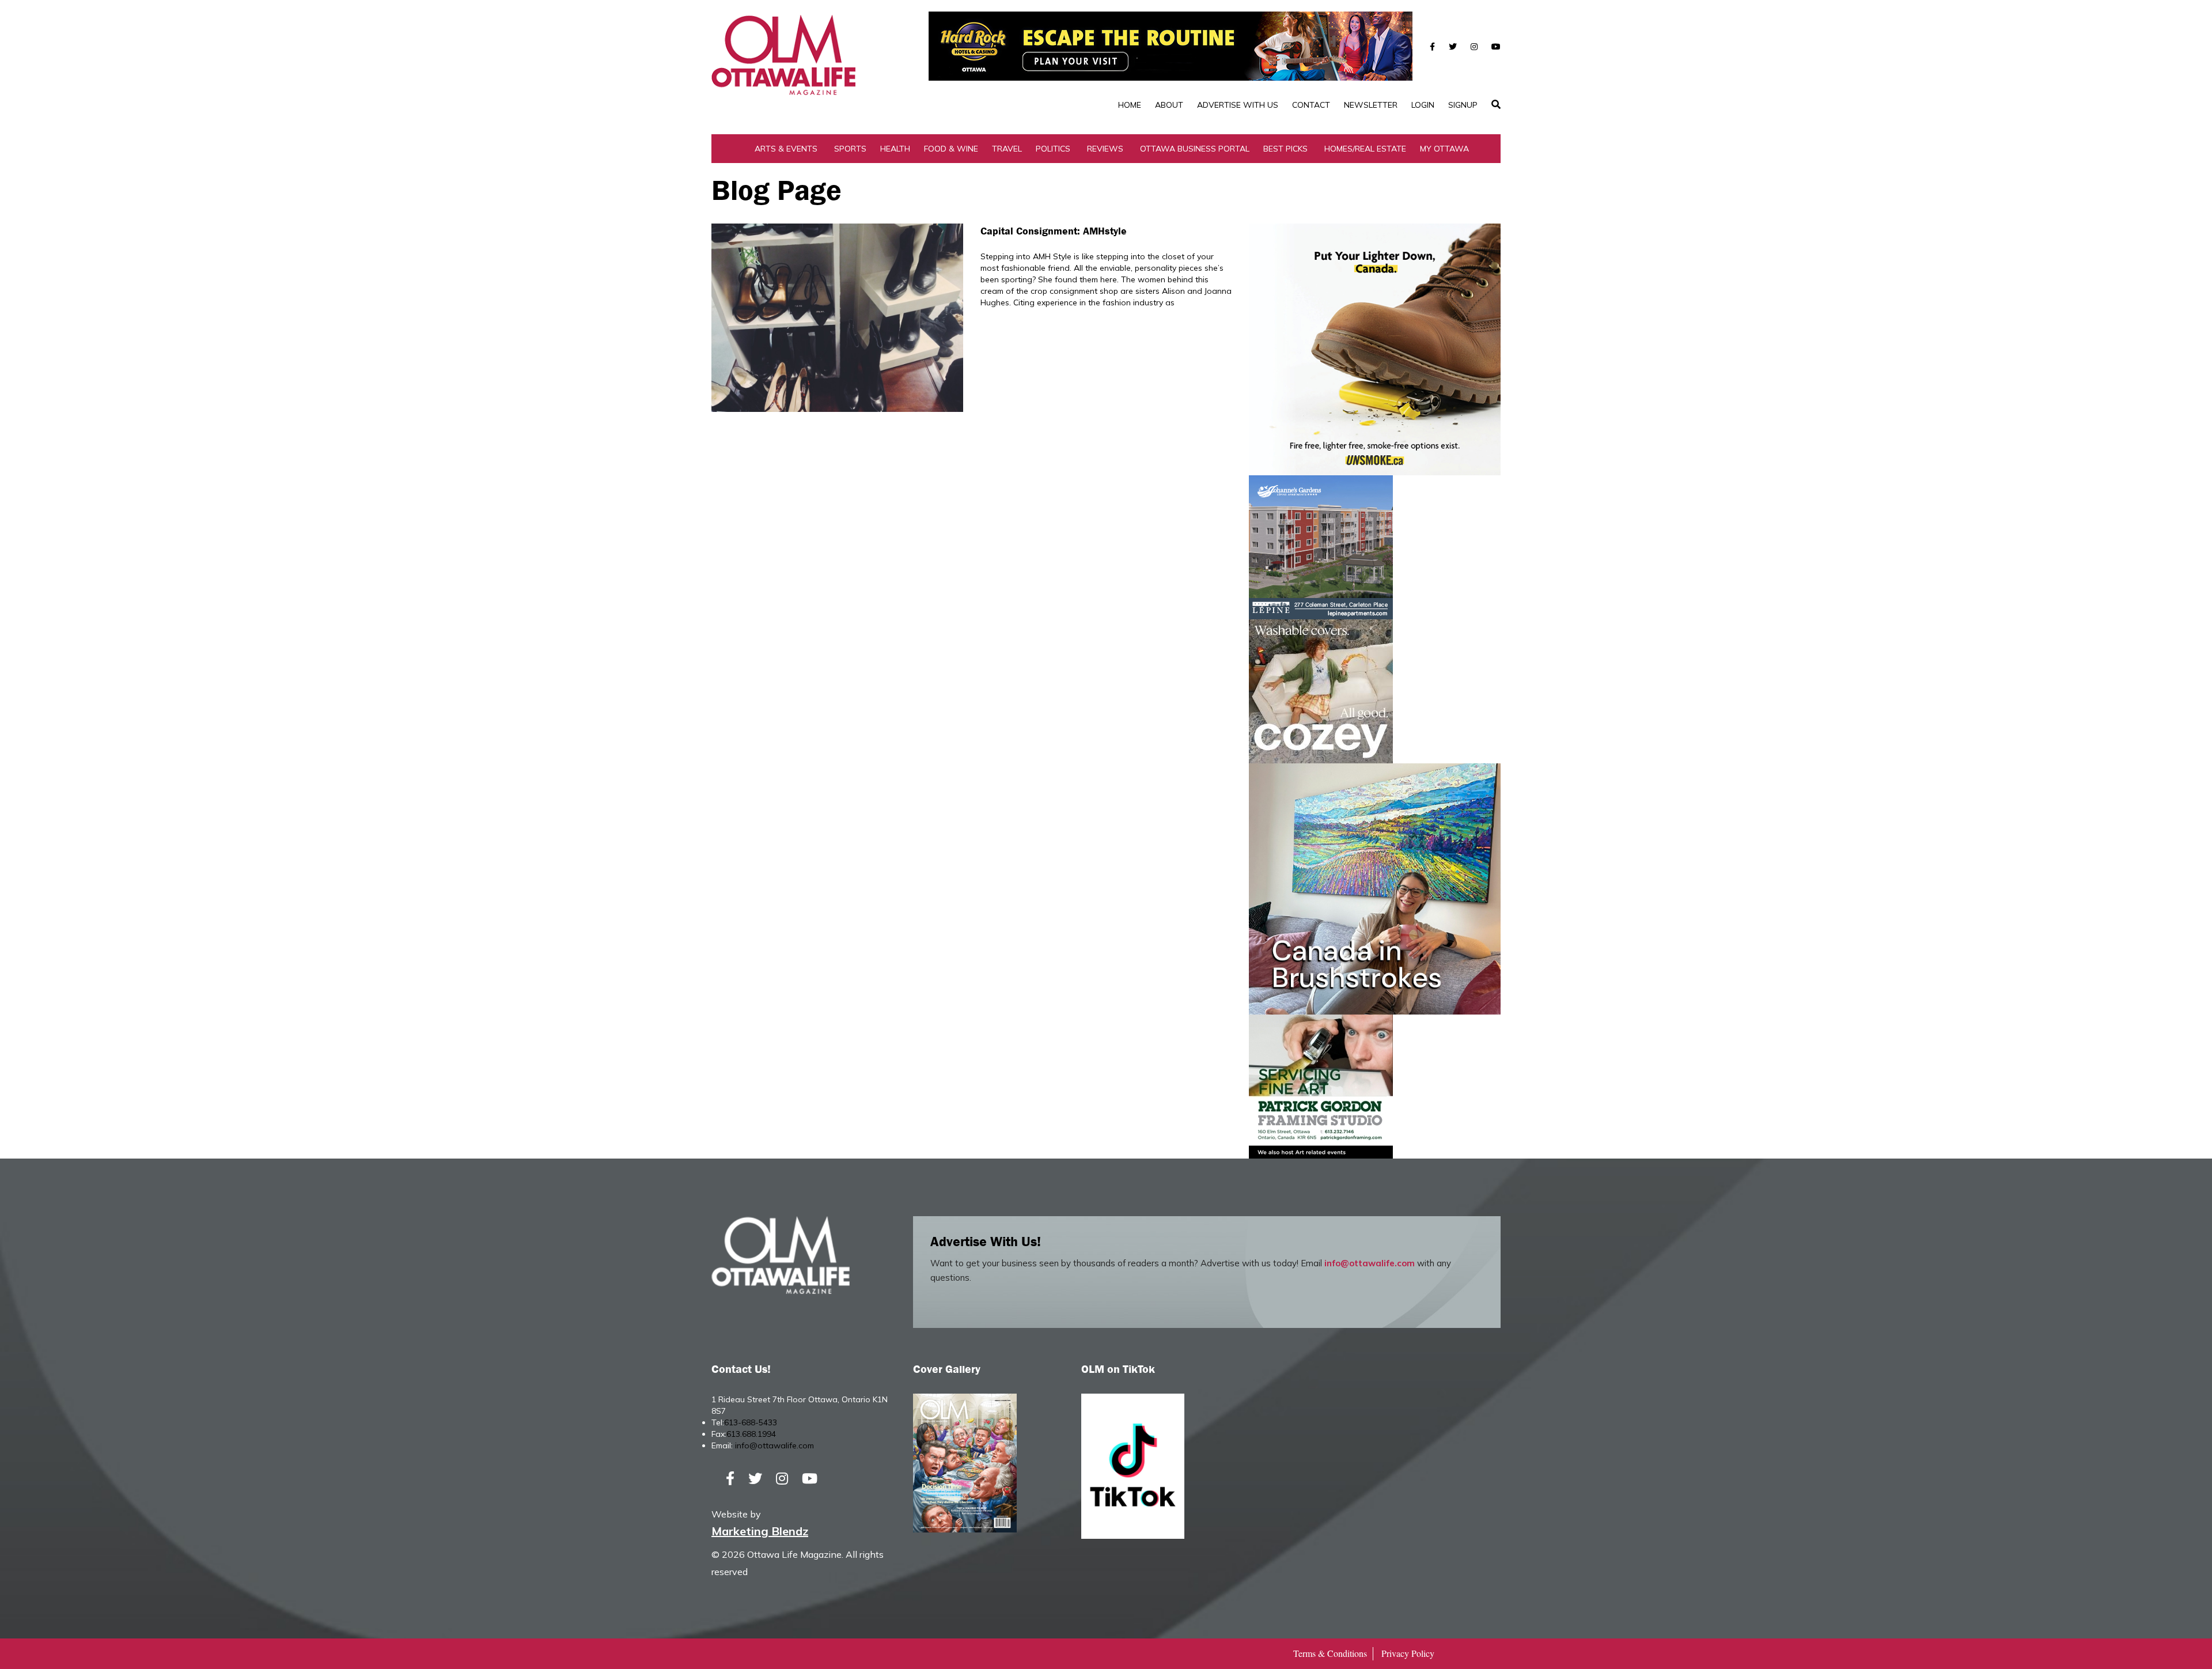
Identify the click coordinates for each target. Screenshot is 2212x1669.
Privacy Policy (1408, 1653)
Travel (1007, 149)
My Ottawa (1444, 149)
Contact (1311, 105)
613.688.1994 (751, 1434)
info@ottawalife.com (1370, 1263)
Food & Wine (951, 149)
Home (1130, 105)
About (1169, 105)
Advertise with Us (1238, 105)
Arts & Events (786, 149)
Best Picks (1285, 149)
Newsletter (1371, 105)
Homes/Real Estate (1365, 149)
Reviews (1105, 149)
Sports (850, 149)
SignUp (1463, 105)
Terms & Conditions (1330, 1653)
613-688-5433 (751, 1422)
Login (1423, 105)
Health (895, 149)
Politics (1053, 149)
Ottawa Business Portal (1195, 149)
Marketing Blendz (760, 1531)
